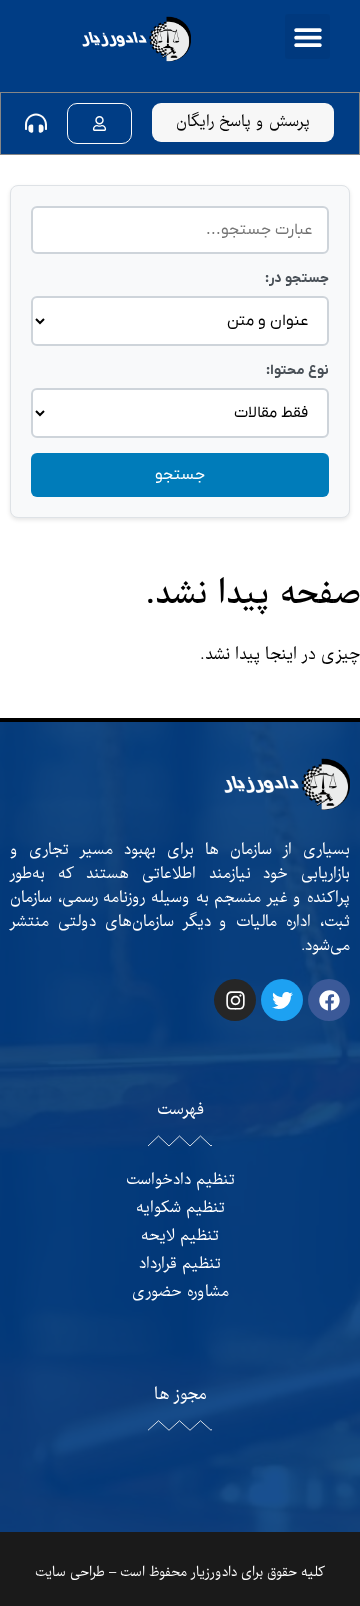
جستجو (180, 475)
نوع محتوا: (297, 370)
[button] (307, 36)
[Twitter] (282, 1000)
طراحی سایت (70, 1572)
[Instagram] (235, 1000)
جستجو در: (297, 278)
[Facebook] (329, 1000)
